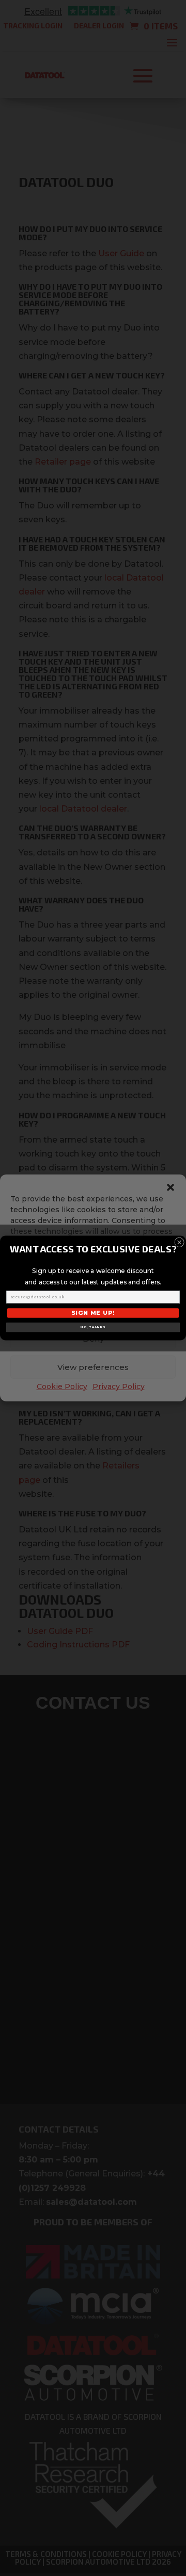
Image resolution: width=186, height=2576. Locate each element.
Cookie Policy (62, 1386)
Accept (93, 1310)
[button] (171, 1187)
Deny (93, 1339)
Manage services (90, 1291)
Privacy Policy (119, 1386)
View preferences (93, 1367)
